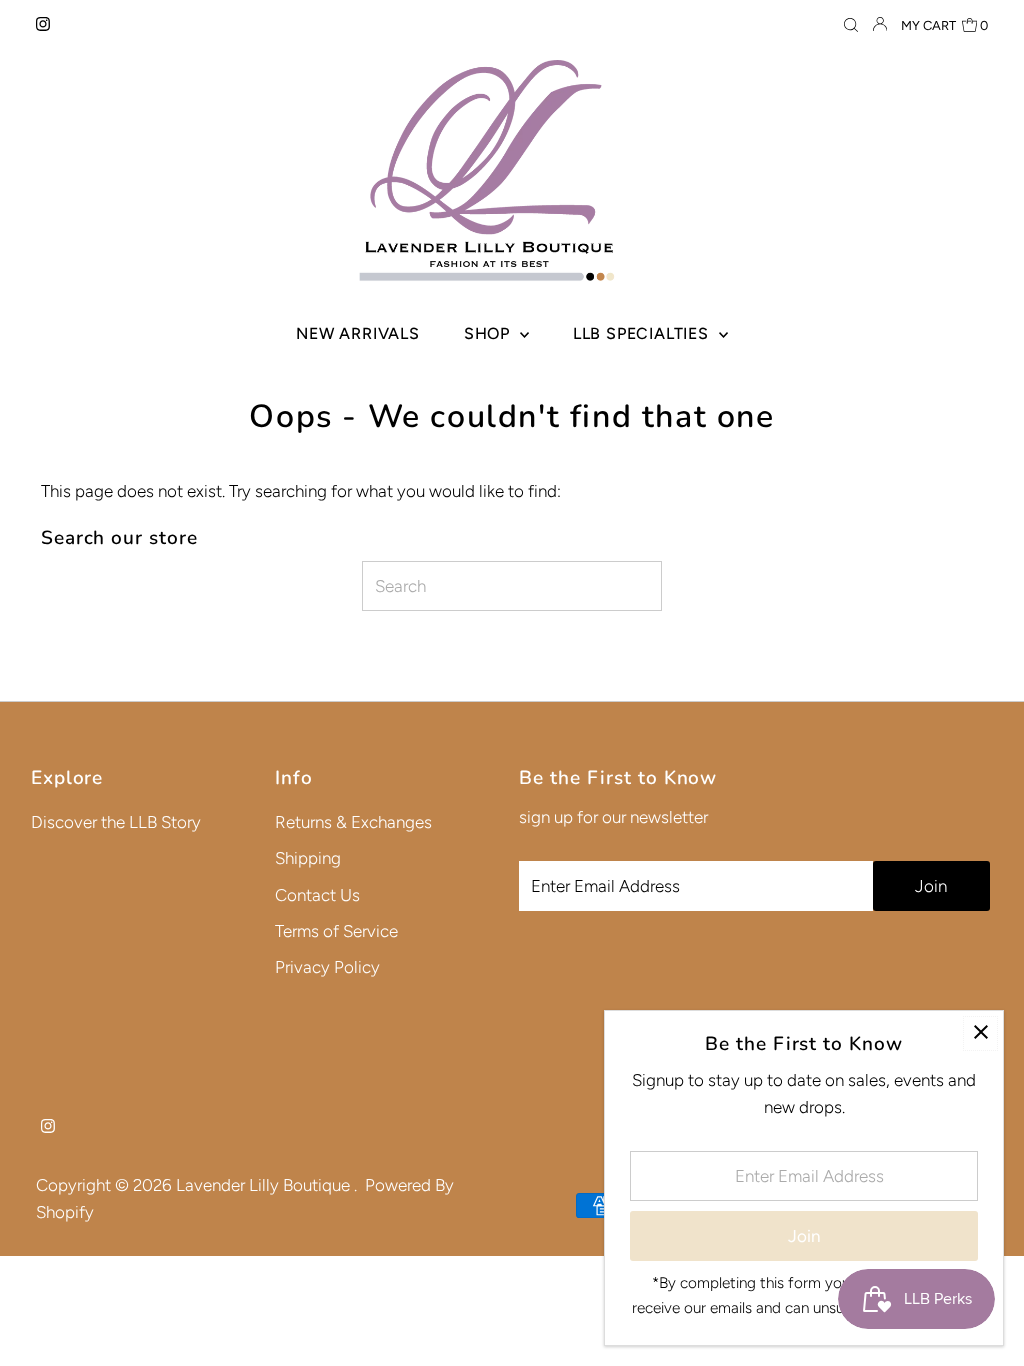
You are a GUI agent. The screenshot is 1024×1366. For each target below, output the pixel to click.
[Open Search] (851, 25)
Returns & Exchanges (353, 822)
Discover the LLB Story (116, 822)
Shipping (308, 858)
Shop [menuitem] (489, 333)
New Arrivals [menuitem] (358, 333)
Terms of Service (336, 931)
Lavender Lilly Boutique (265, 1185)
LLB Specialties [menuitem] (643, 333)
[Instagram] (43, 25)
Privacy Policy (327, 967)
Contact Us (317, 895)
